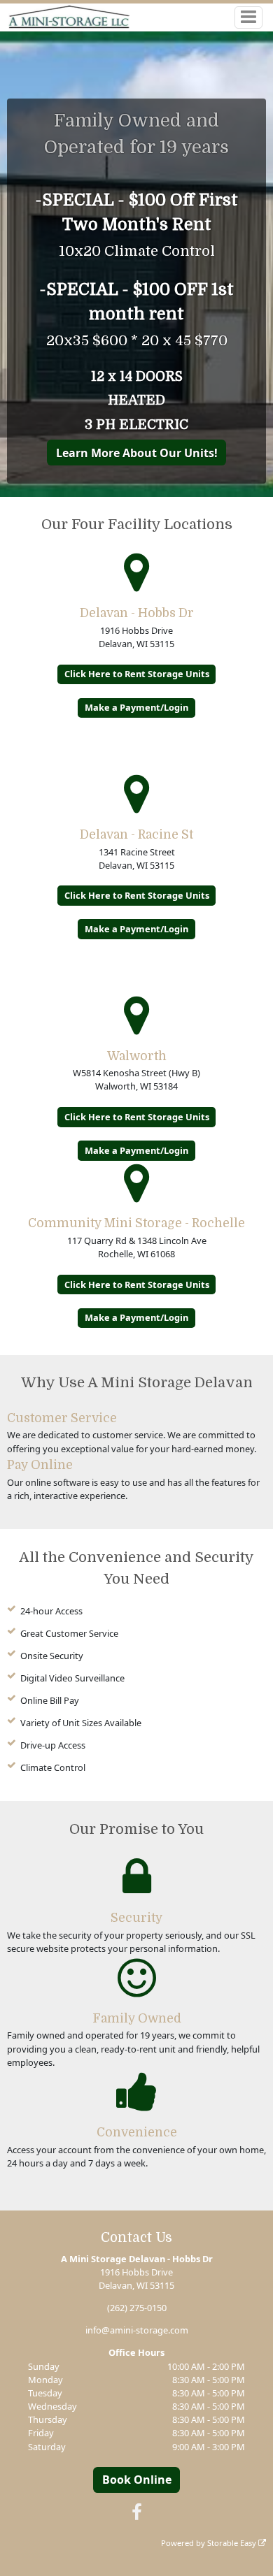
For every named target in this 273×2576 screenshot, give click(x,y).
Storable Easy (233, 2543)
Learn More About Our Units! (137, 453)
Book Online (137, 2480)
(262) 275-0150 (137, 2308)
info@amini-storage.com (137, 2330)
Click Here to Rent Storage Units (137, 674)
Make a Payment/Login (136, 707)
